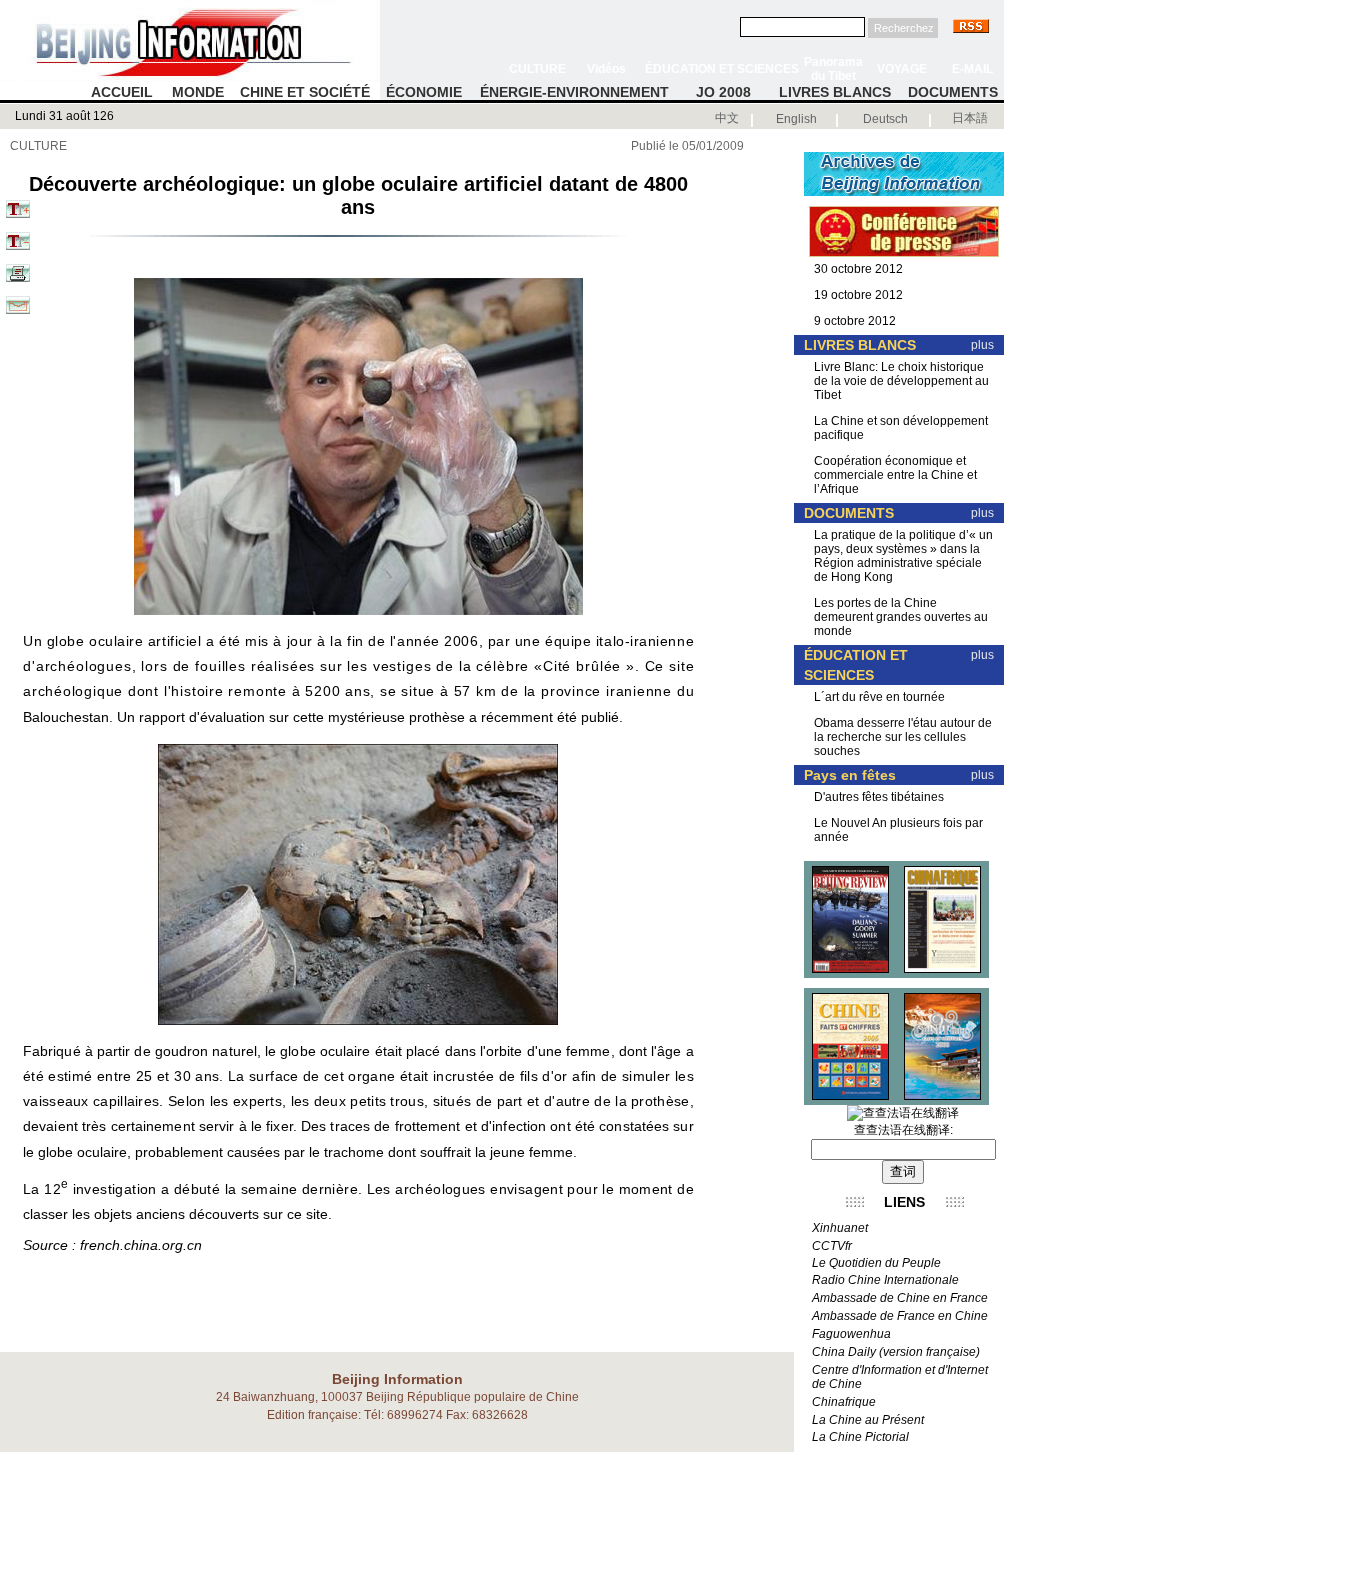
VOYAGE (902, 69)
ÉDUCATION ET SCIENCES (722, 69)
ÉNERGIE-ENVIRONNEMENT (574, 92)
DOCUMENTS (953, 92)
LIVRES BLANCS (835, 92)
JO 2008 (723, 92)
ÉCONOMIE (424, 92)
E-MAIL (972, 69)
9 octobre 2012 (855, 321)
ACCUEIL (122, 92)
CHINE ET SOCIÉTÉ (305, 92)
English (796, 119)
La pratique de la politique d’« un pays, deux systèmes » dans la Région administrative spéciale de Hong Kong (903, 556)
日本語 (970, 118)
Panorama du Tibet (833, 69)
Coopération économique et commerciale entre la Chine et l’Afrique (895, 475)
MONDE (198, 92)
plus (982, 345)
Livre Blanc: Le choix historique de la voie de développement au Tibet (901, 381)
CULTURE (537, 69)
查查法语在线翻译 (902, 1130)
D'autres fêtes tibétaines (879, 797)
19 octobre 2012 (858, 295)
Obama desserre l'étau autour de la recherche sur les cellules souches (903, 737)
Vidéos (606, 69)
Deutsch (885, 119)
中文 (727, 118)
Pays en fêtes (850, 775)
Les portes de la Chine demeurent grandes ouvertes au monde (901, 617)
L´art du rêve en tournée (879, 697)
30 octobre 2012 (858, 269)
